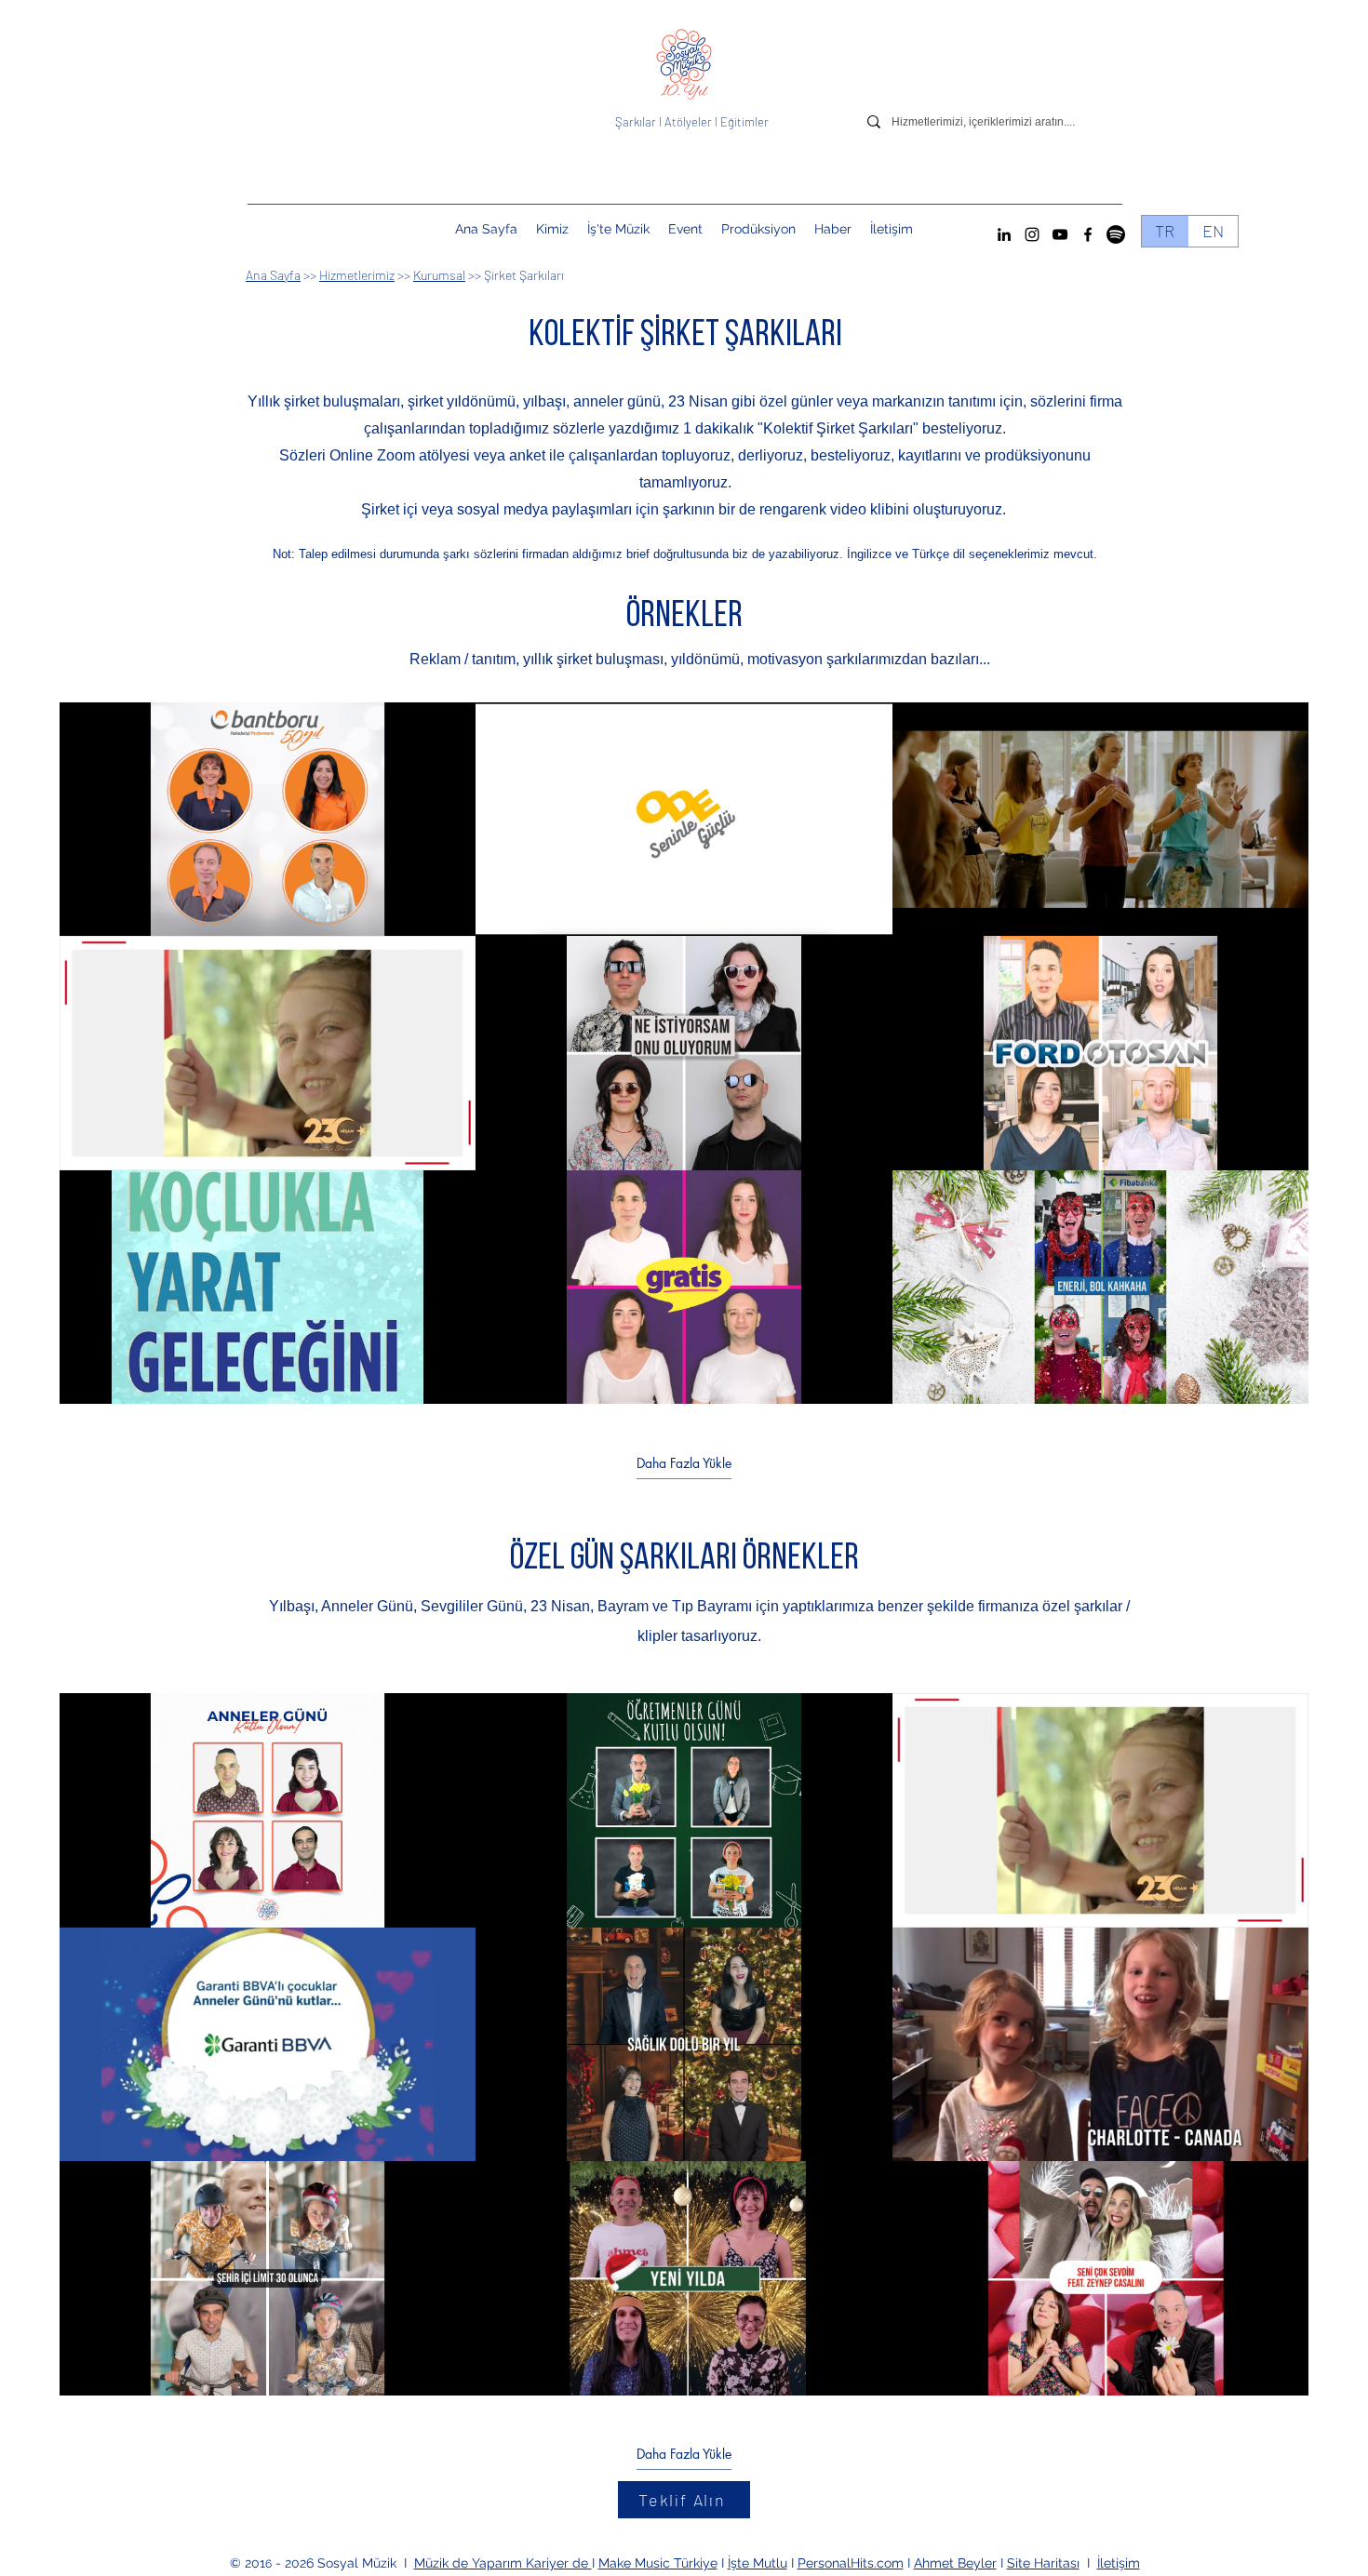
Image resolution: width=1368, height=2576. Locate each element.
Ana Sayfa (273, 275)
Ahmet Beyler (955, 2563)
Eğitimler (744, 122)
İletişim (1119, 2563)
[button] (685, 229)
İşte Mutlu (758, 2563)
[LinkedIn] (1004, 234)
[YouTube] (1060, 234)
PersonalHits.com (851, 2563)
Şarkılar (637, 122)
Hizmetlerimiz (357, 275)
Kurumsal (439, 275)
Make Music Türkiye (658, 2563)
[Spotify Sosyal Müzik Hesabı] (1116, 234)
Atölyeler (688, 122)
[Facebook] (1088, 234)
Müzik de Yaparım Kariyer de (503, 2563)
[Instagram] (1032, 234)
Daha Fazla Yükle (684, 1462)
